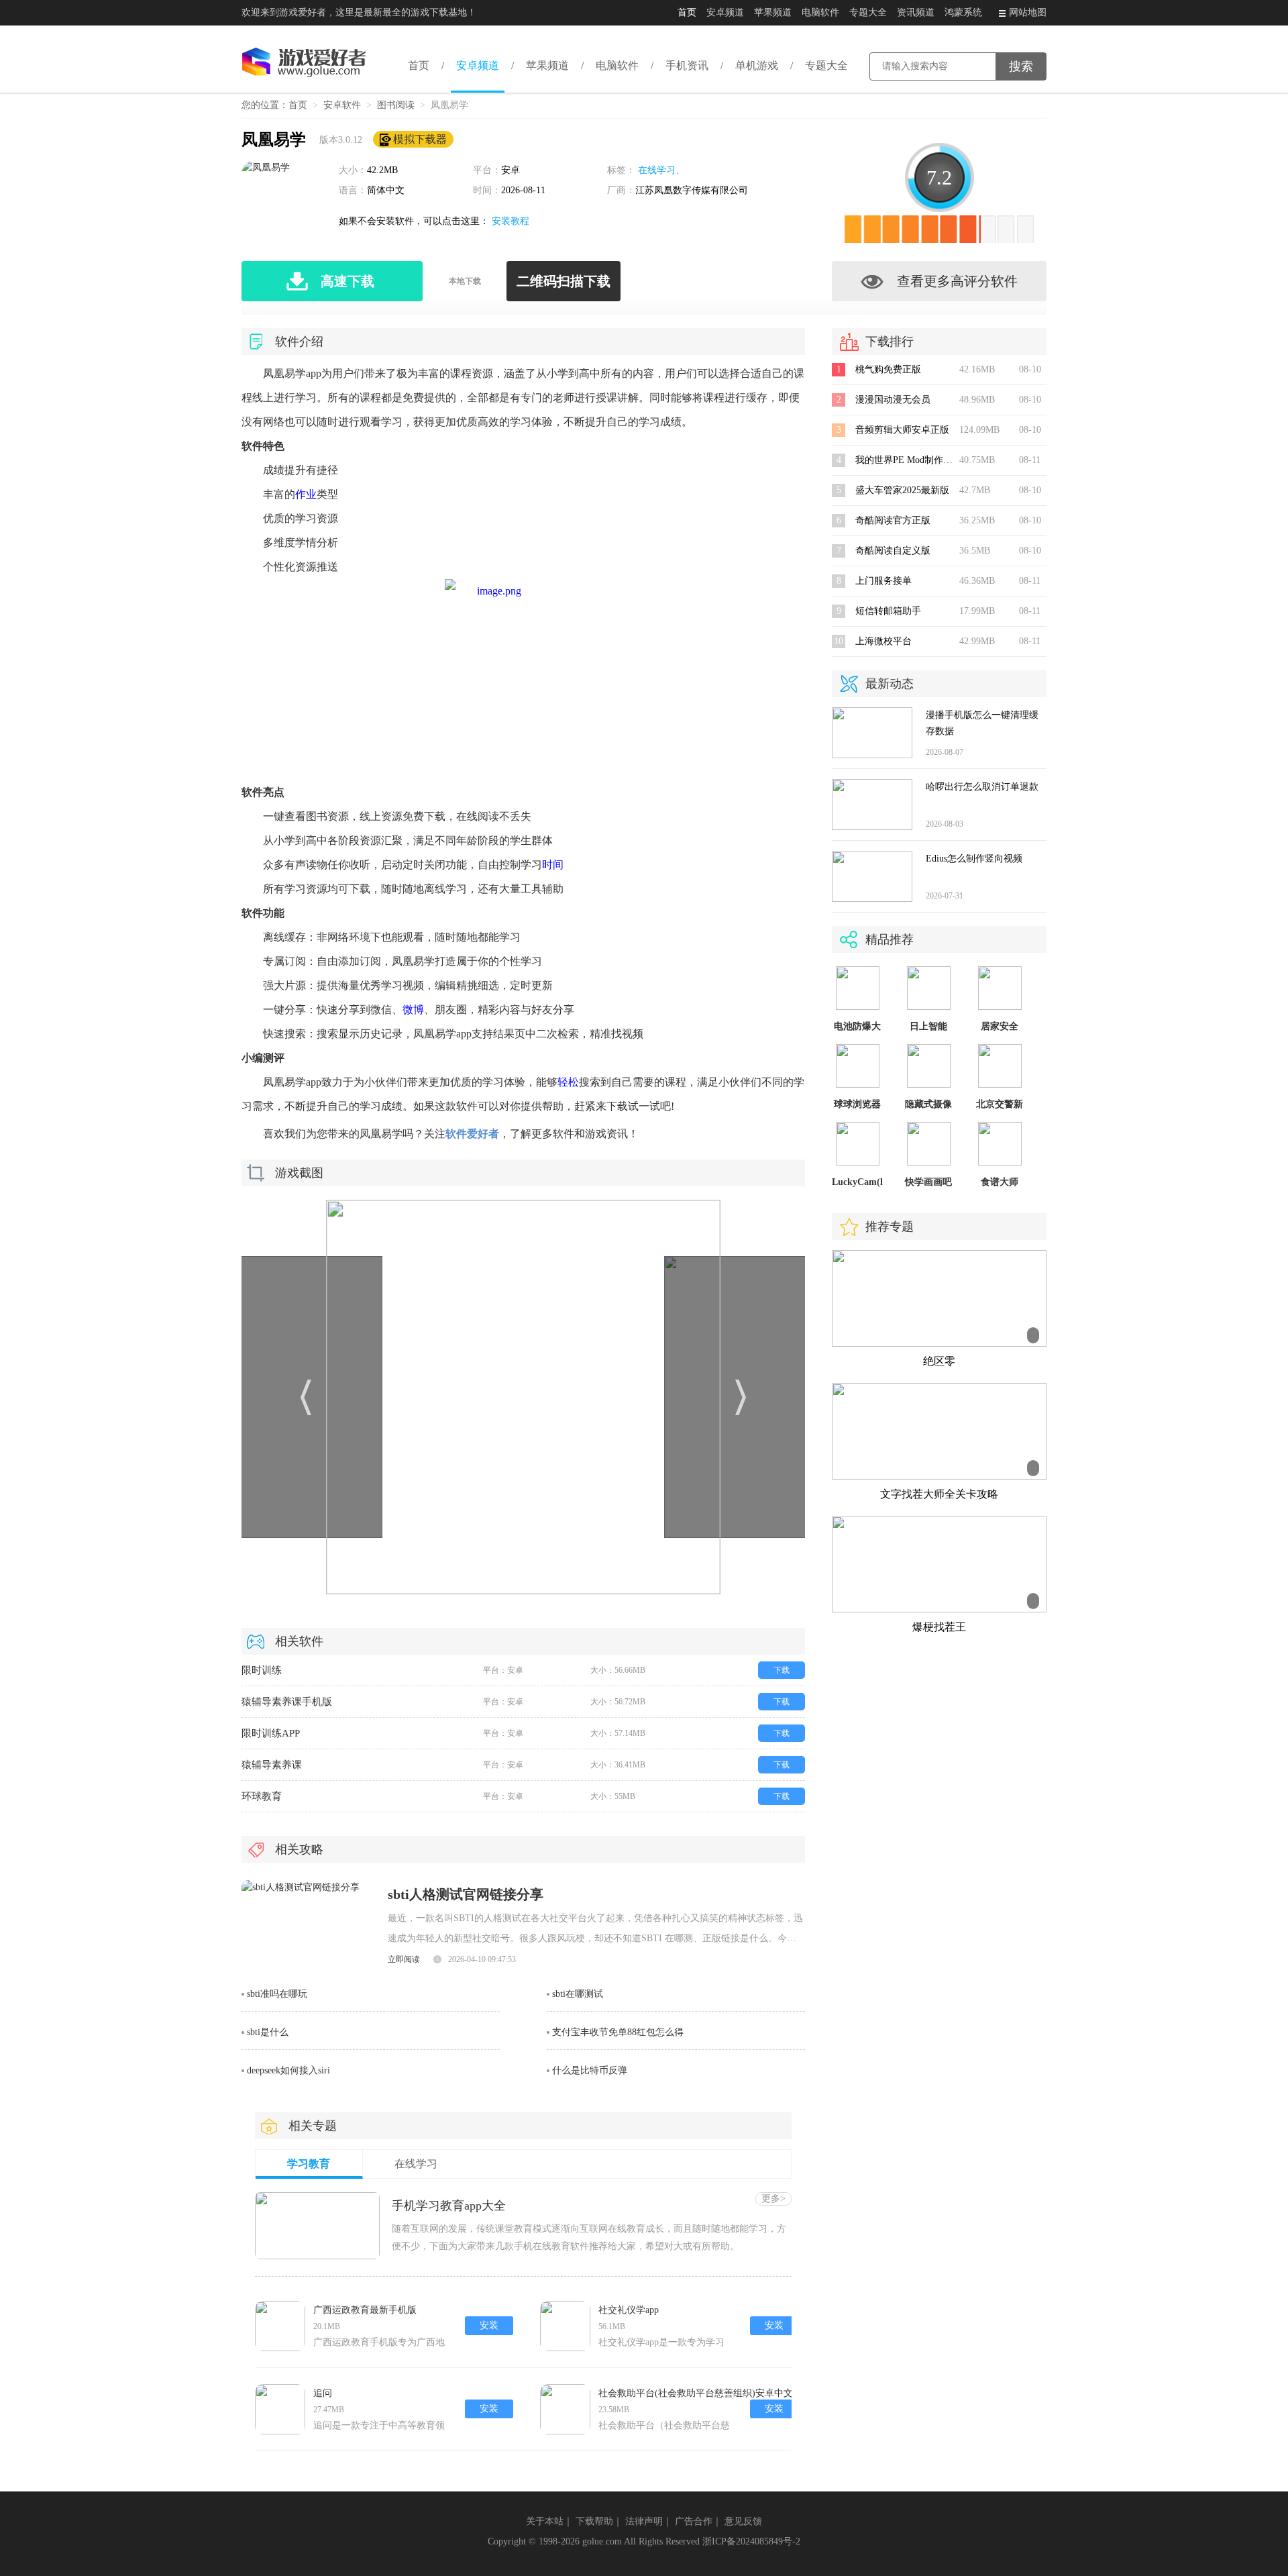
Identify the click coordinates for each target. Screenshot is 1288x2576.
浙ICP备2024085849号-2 (751, 2541)
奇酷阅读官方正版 (893, 520)
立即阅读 (404, 1959)
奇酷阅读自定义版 (893, 551)
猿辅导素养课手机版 (287, 1702)
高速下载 (347, 281)
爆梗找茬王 (939, 1627)
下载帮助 (594, 2521)
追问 (323, 2393)
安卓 (511, 170)
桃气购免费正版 (888, 369)
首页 (687, 12)
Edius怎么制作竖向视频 (974, 859)
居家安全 (1000, 1026)
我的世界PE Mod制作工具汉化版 (923, 460)
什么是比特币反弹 (590, 2070)
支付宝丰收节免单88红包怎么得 (618, 2032)
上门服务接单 (883, 581)
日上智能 (928, 1026)
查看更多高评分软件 (957, 281)
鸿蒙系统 (963, 12)
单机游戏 (757, 65)
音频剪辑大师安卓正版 (902, 430)
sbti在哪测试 (578, 1994)
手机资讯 (687, 65)
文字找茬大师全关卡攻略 (939, 1494)
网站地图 (1028, 12)
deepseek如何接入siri (288, 2070)
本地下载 (465, 281)
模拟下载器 (420, 139)
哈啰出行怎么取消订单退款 (982, 787)
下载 (782, 1670)
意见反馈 (743, 2521)
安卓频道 (725, 12)
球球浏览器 (857, 1104)
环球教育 (262, 1796)
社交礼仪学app (629, 2310)
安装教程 (511, 221)
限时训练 (262, 1670)
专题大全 (868, 12)
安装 (489, 2325)
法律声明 (644, 2521)
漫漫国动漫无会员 (893, 400)
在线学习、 (661, 170)
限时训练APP (271, 1733)
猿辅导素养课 (272, 1765)
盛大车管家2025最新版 (902, 490)
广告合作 (694, 2521)
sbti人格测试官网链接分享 (466, 1894)
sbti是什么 (268, 2032)
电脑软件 (820, 12)
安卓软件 (342, 105)
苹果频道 (773, 12)
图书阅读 (396, 105)
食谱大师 (1000, 1182)
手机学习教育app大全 (449, 2206)
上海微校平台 (883, 641)
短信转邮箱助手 (888, 611)
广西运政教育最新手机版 (365, 2310)
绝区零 (939, 1361)
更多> (773, 2199)
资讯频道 (916, 12)
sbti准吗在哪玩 (277, 1994)
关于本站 (545, 2521)
